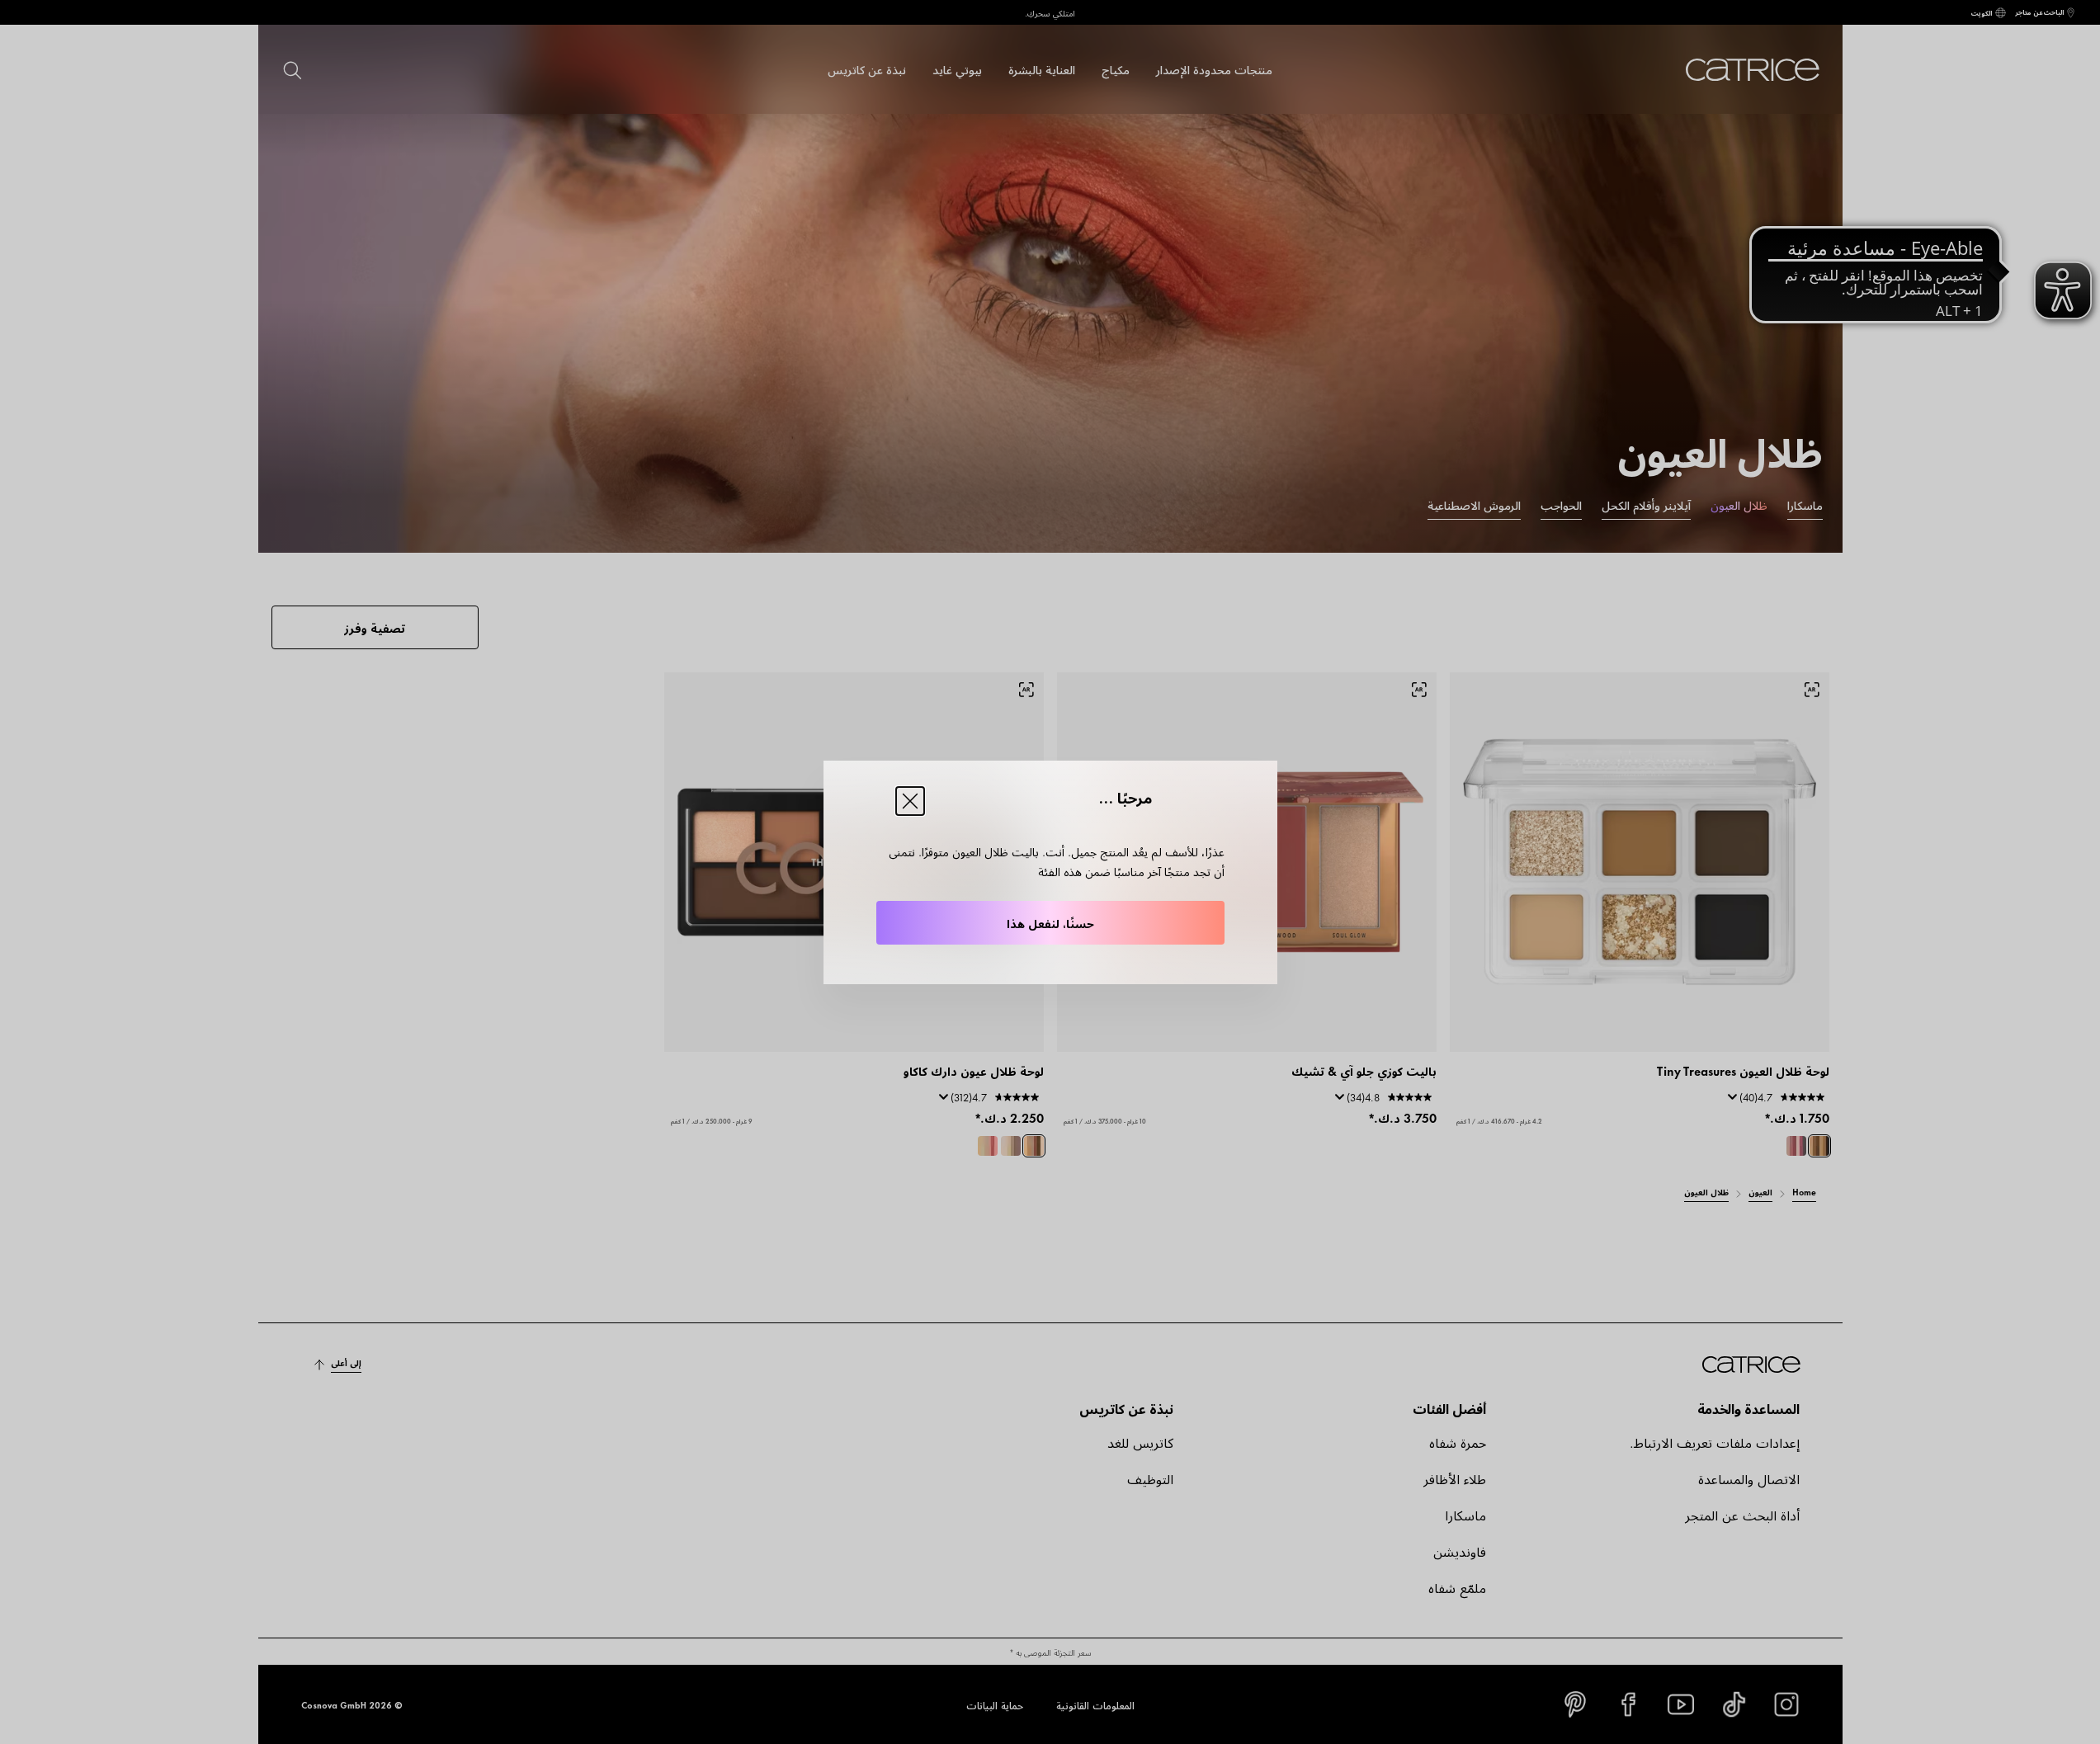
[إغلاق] (910, 801)
